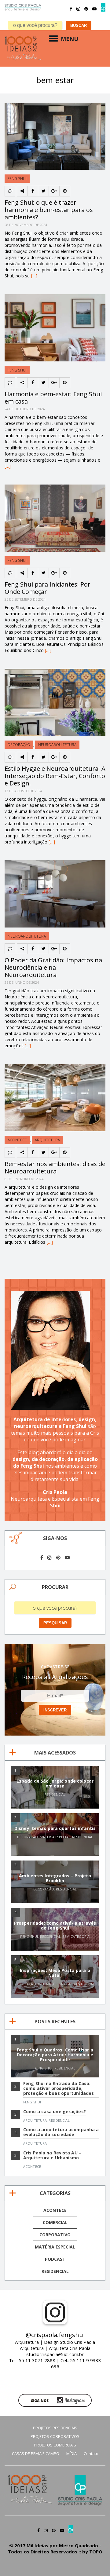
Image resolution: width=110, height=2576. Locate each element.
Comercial (55, 2222)
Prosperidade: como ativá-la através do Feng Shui (55, 1925)
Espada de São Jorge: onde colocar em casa (55, 1783)
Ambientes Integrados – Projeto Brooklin (55, 1878)
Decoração (19, 745)
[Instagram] (78, 9)
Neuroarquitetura (57, 745)
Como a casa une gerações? (55, 2111)
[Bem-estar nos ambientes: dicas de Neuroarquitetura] (55, 1067)
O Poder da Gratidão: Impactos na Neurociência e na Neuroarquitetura (53, 967)
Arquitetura (47, 1140)
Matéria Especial (55, 1837)
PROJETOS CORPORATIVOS (55, 2436)
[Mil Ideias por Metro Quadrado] (23, 39)
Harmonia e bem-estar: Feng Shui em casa (53, 398)
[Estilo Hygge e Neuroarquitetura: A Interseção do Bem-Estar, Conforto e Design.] (55, 672)
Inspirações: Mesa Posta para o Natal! (55, 1973)
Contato (91, 2453)
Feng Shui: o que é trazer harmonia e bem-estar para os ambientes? (49, 210)
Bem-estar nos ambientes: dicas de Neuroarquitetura (55, 1167)
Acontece (17, 1140)
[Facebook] (71, 9)
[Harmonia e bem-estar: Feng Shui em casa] (55, 297)
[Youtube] (94, 9)
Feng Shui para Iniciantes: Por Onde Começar (48, 588)
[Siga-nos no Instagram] (55, 2397)
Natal (67, 1984)
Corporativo (55, 2235)
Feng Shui (17, 179)
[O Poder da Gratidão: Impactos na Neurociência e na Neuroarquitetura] (55, 863)
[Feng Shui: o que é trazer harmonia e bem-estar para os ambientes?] (55, 106)
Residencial (55, 1794)
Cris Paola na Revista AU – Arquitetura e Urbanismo (52, 2155)
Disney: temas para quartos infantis (55, 1828)
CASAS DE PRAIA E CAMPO (36, 2453)
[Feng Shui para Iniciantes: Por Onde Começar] (55, 487)
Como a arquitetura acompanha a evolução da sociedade (61, 2132)
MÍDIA (71, 2453)
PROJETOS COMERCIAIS (55, 2445)
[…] (34, 276)
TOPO (96, 2552)
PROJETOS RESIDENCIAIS (55, 2428)
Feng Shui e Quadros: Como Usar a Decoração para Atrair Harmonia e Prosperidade (55, 2055)
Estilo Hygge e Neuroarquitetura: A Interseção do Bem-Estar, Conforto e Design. (55, 776)
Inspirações (49, 1984)
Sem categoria (76, 1936)
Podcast (55, 2259)
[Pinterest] (86, 9)
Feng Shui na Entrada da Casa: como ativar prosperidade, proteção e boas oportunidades (59, 2088)
